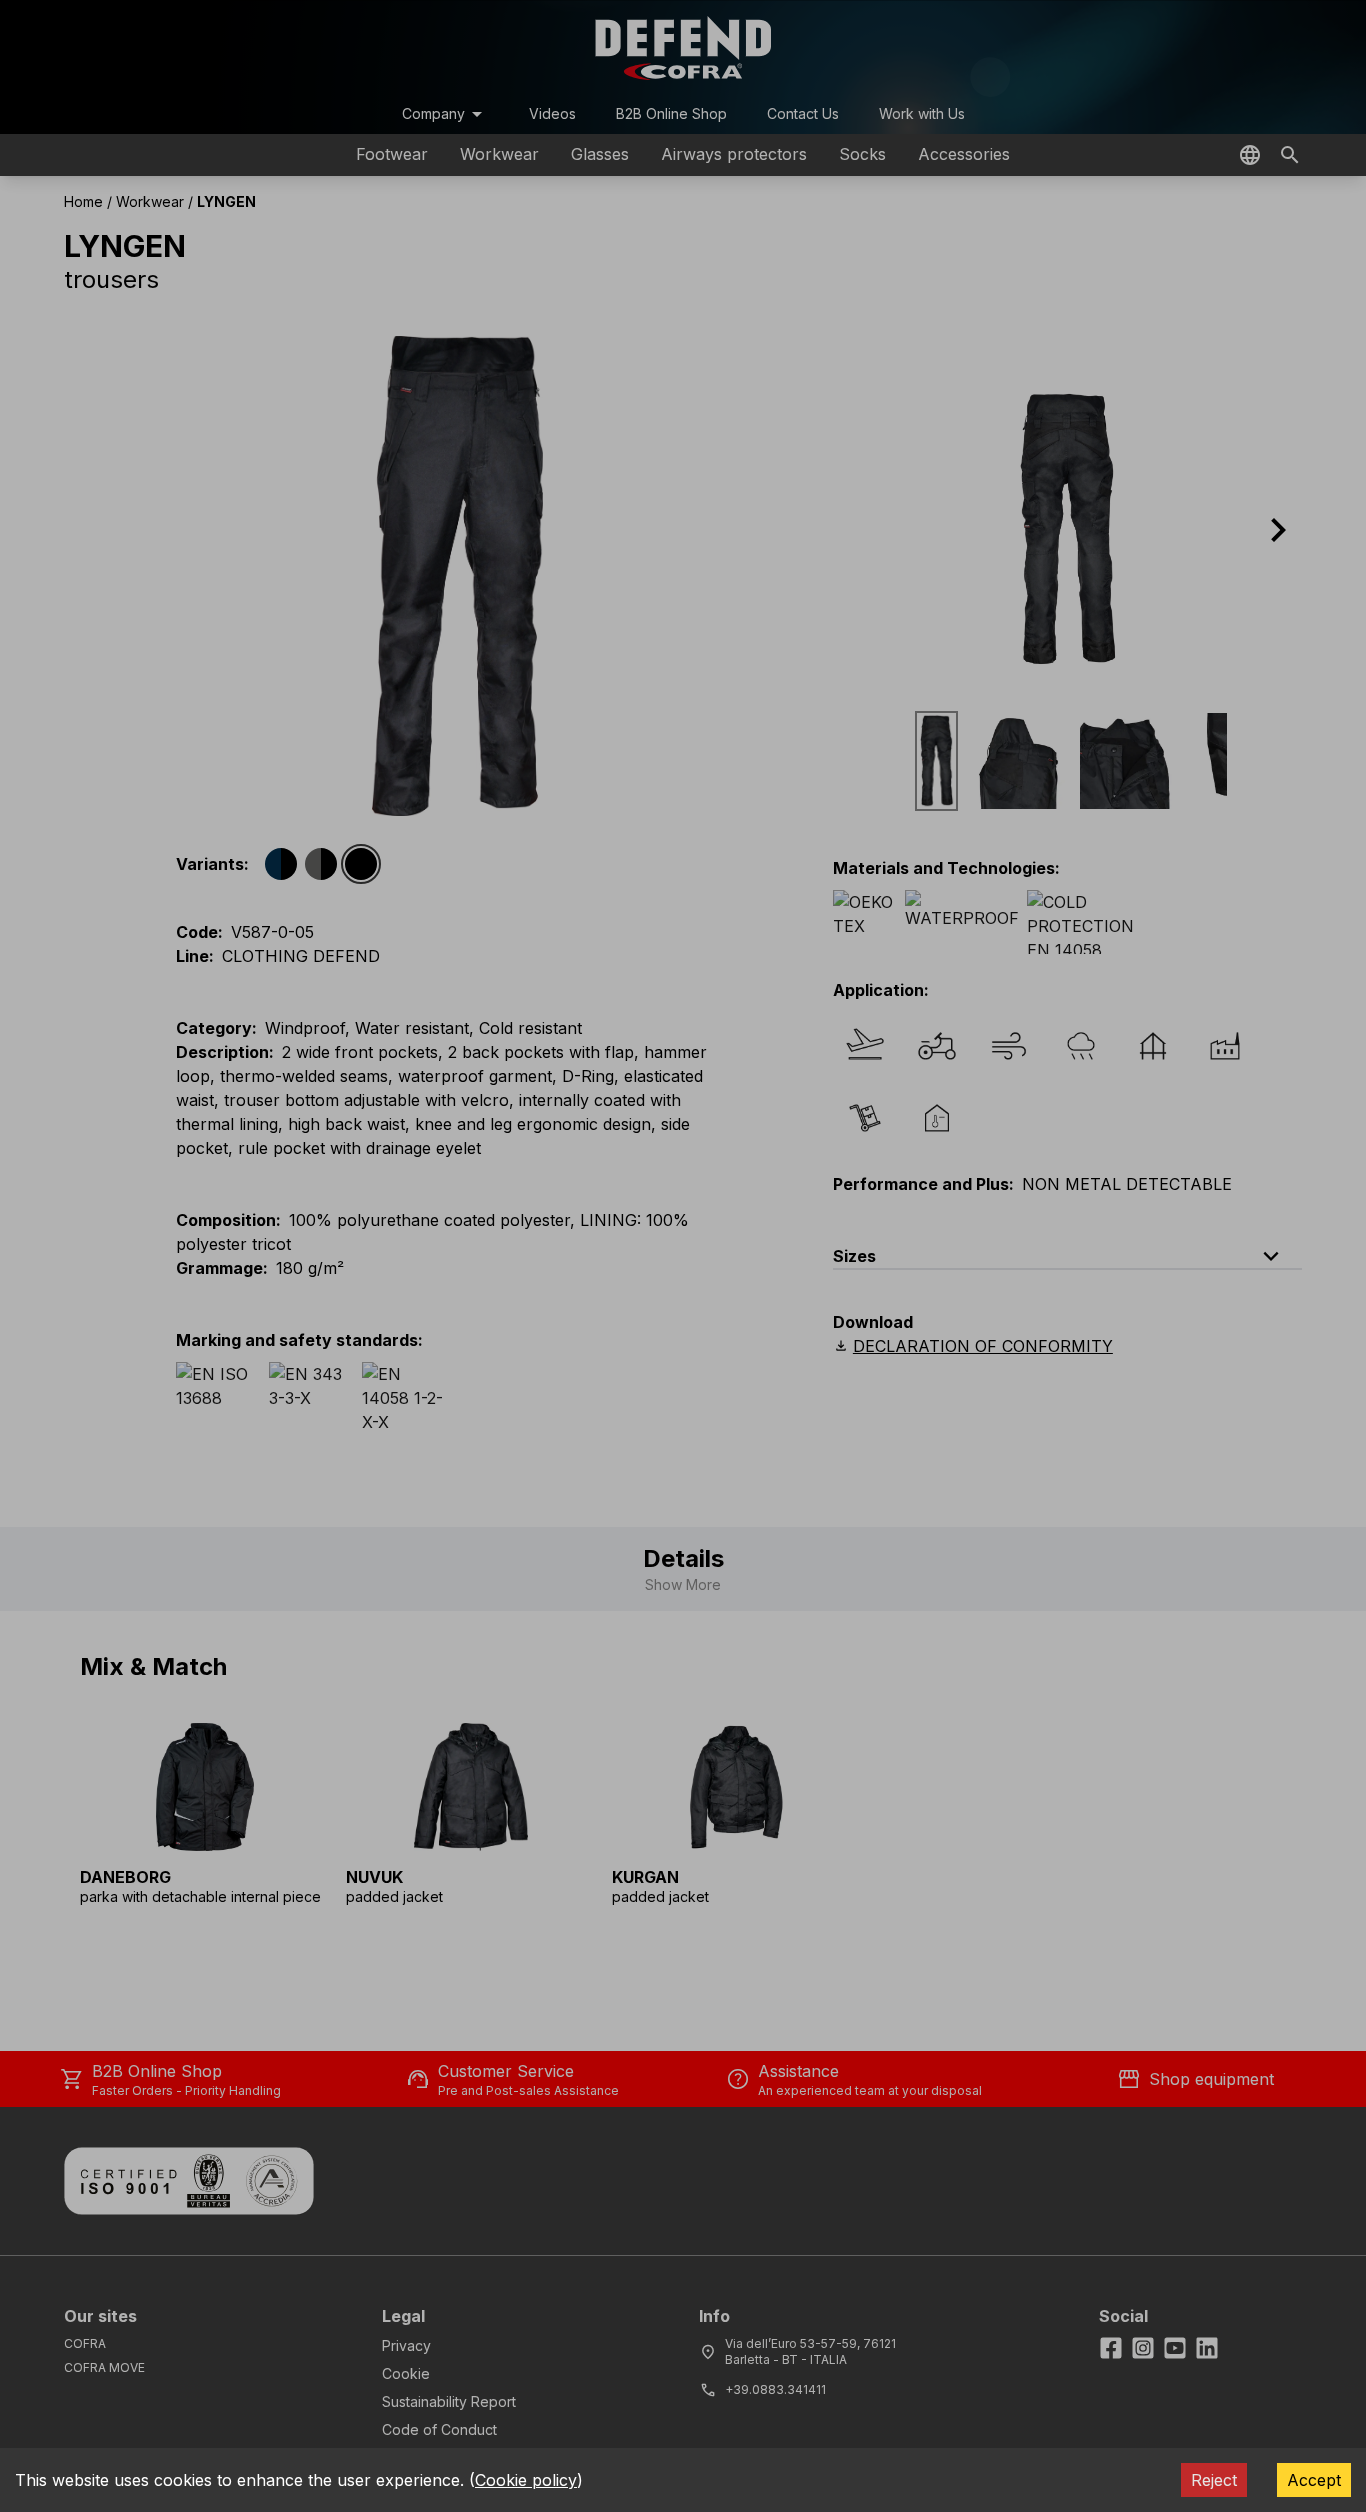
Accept (1314, 2480)
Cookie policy (526, 2480)
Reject (1214, 2480)
